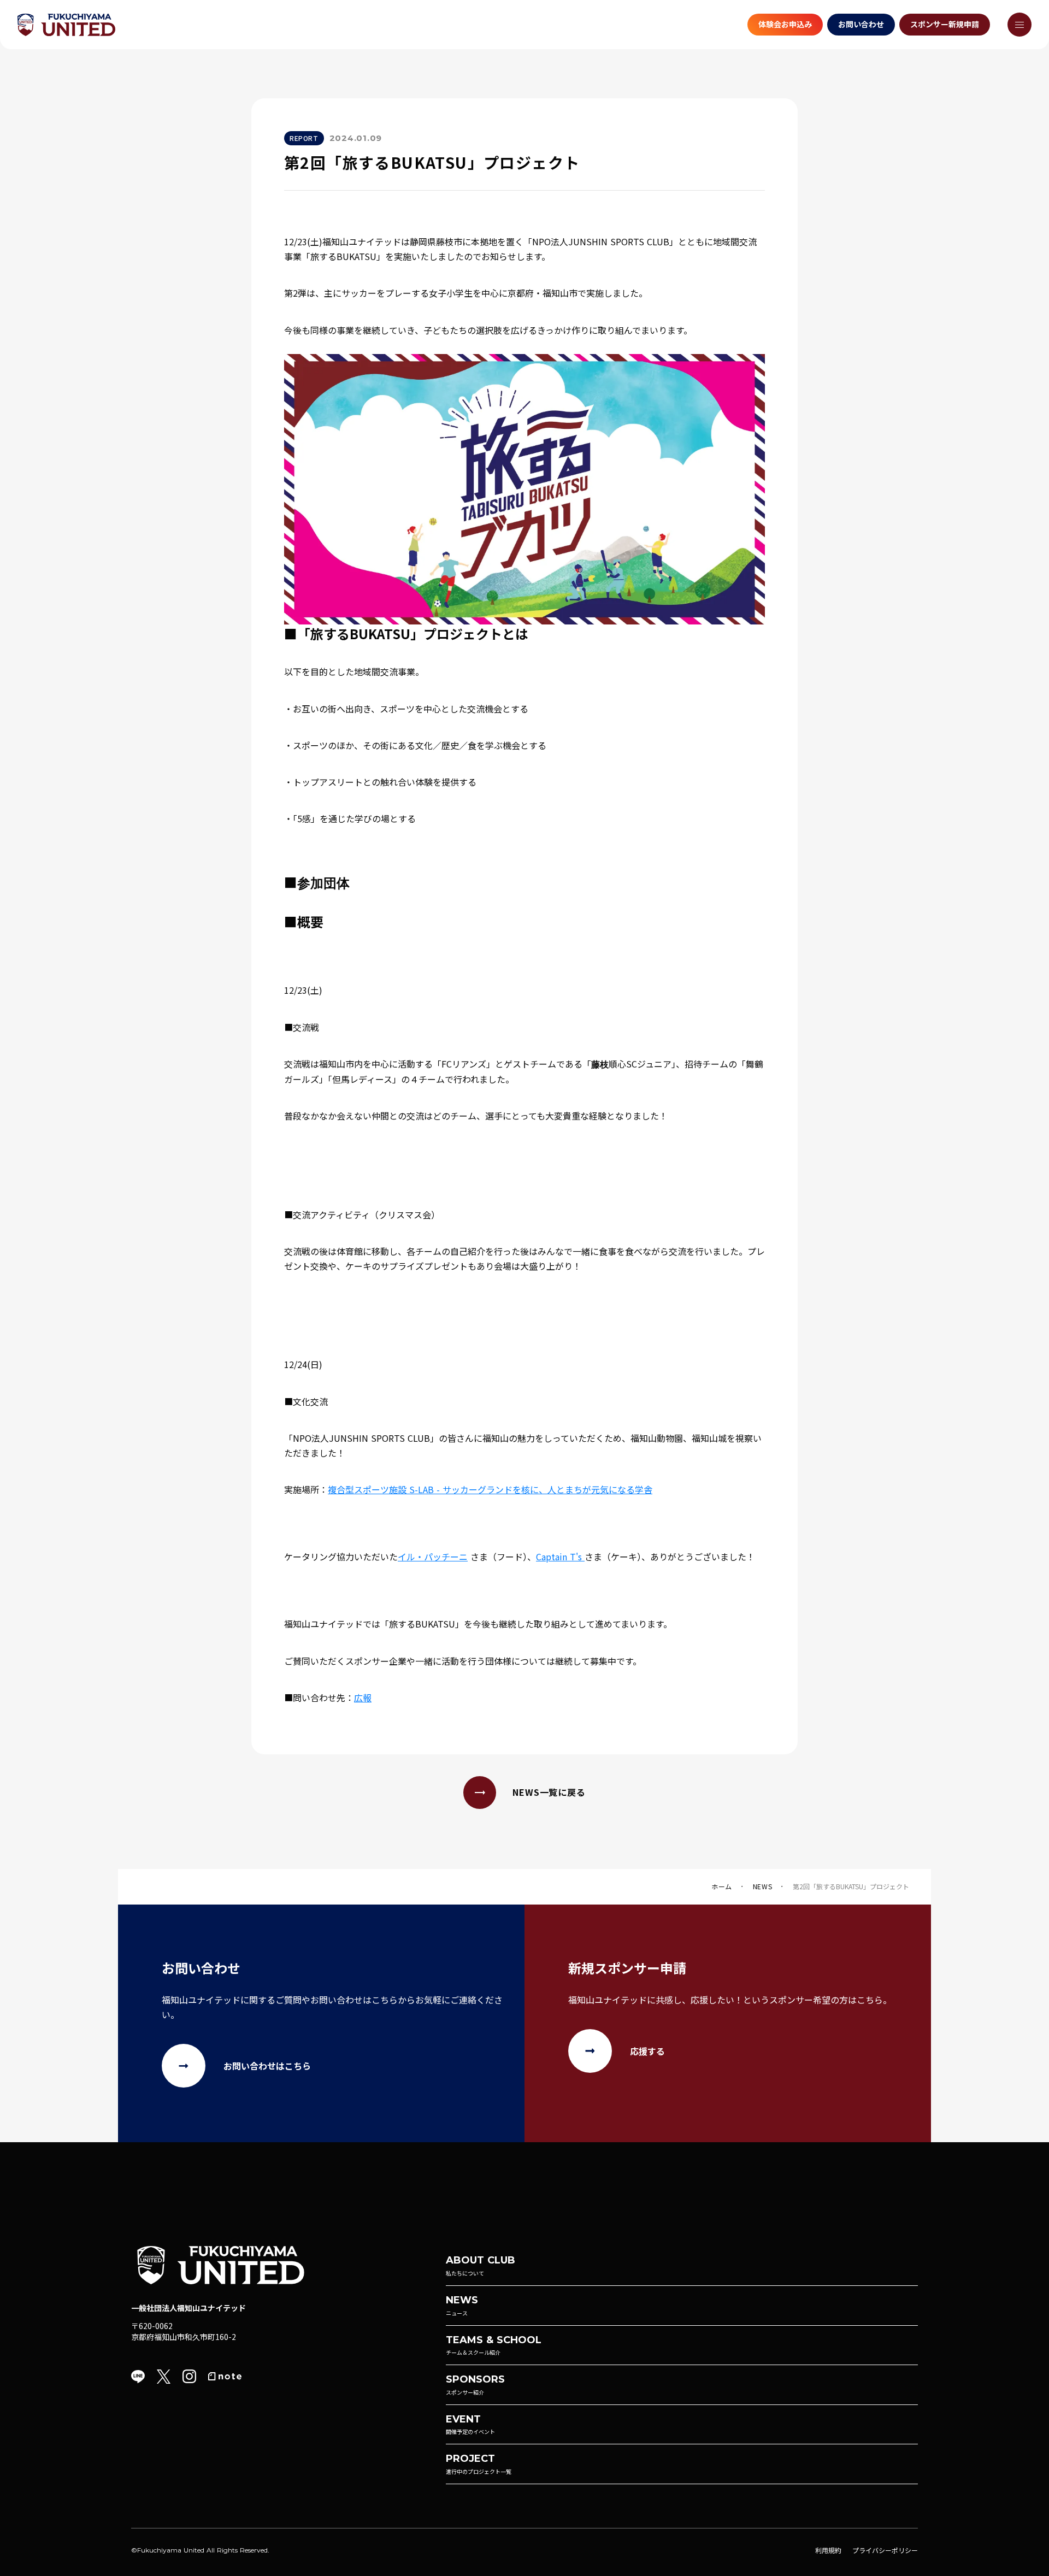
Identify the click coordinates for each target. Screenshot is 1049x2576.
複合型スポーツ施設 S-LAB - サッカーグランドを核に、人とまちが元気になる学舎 (490, 1489)
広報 (363, 1697)
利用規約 (828, 2550)
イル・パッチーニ (433, 1557)
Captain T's (560, 1557)
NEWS (762, 1887)
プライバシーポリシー (885, 2550)
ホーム (722, 1887)
